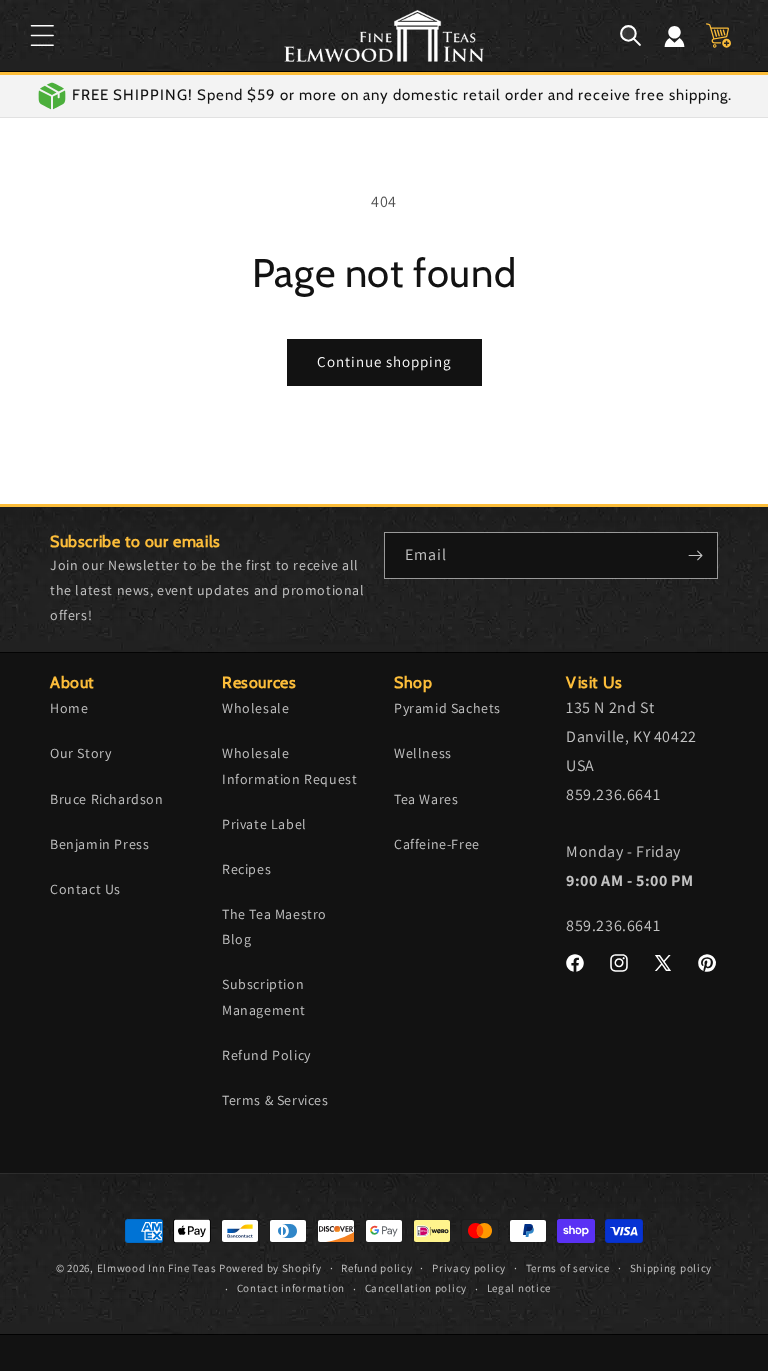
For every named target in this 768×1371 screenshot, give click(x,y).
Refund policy (376, 1268)
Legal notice (519, 1288)
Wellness (423, 753)
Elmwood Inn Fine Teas (157, 1268)
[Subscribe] (695, 555)
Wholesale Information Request (289, 765)
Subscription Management (264, 996)
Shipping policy (671, 1268)
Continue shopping (384, 361)
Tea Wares (426, 799)
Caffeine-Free (437, 844)
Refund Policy (266, 1055)
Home (69, 708)
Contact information (291, 1288)
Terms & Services (275, 1100)
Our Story (80, 753)
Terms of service (568, 1268)
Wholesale (255, 708)
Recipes (246, 869)
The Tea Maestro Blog (274, 926)
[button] (42, 36)
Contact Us (85, 889)
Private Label (264, 824)
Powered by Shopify (270, 1268)
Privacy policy (469, 1268)
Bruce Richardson (107, 799)
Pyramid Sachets (447, 708)
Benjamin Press (99, 844)
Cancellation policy (416, 1288)
